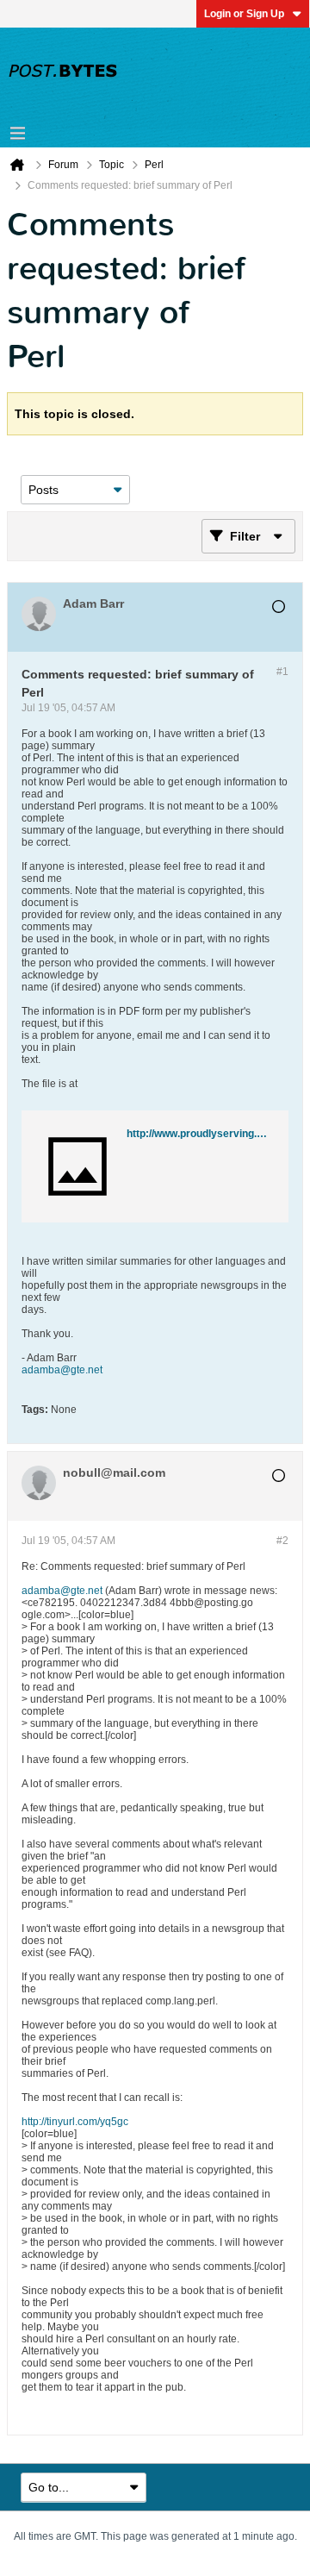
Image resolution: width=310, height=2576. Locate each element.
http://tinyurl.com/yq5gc (75, 2122)
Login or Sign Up (244, 14)
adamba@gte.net (62, 1370)
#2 (282, 1541)
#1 (282, 672)
